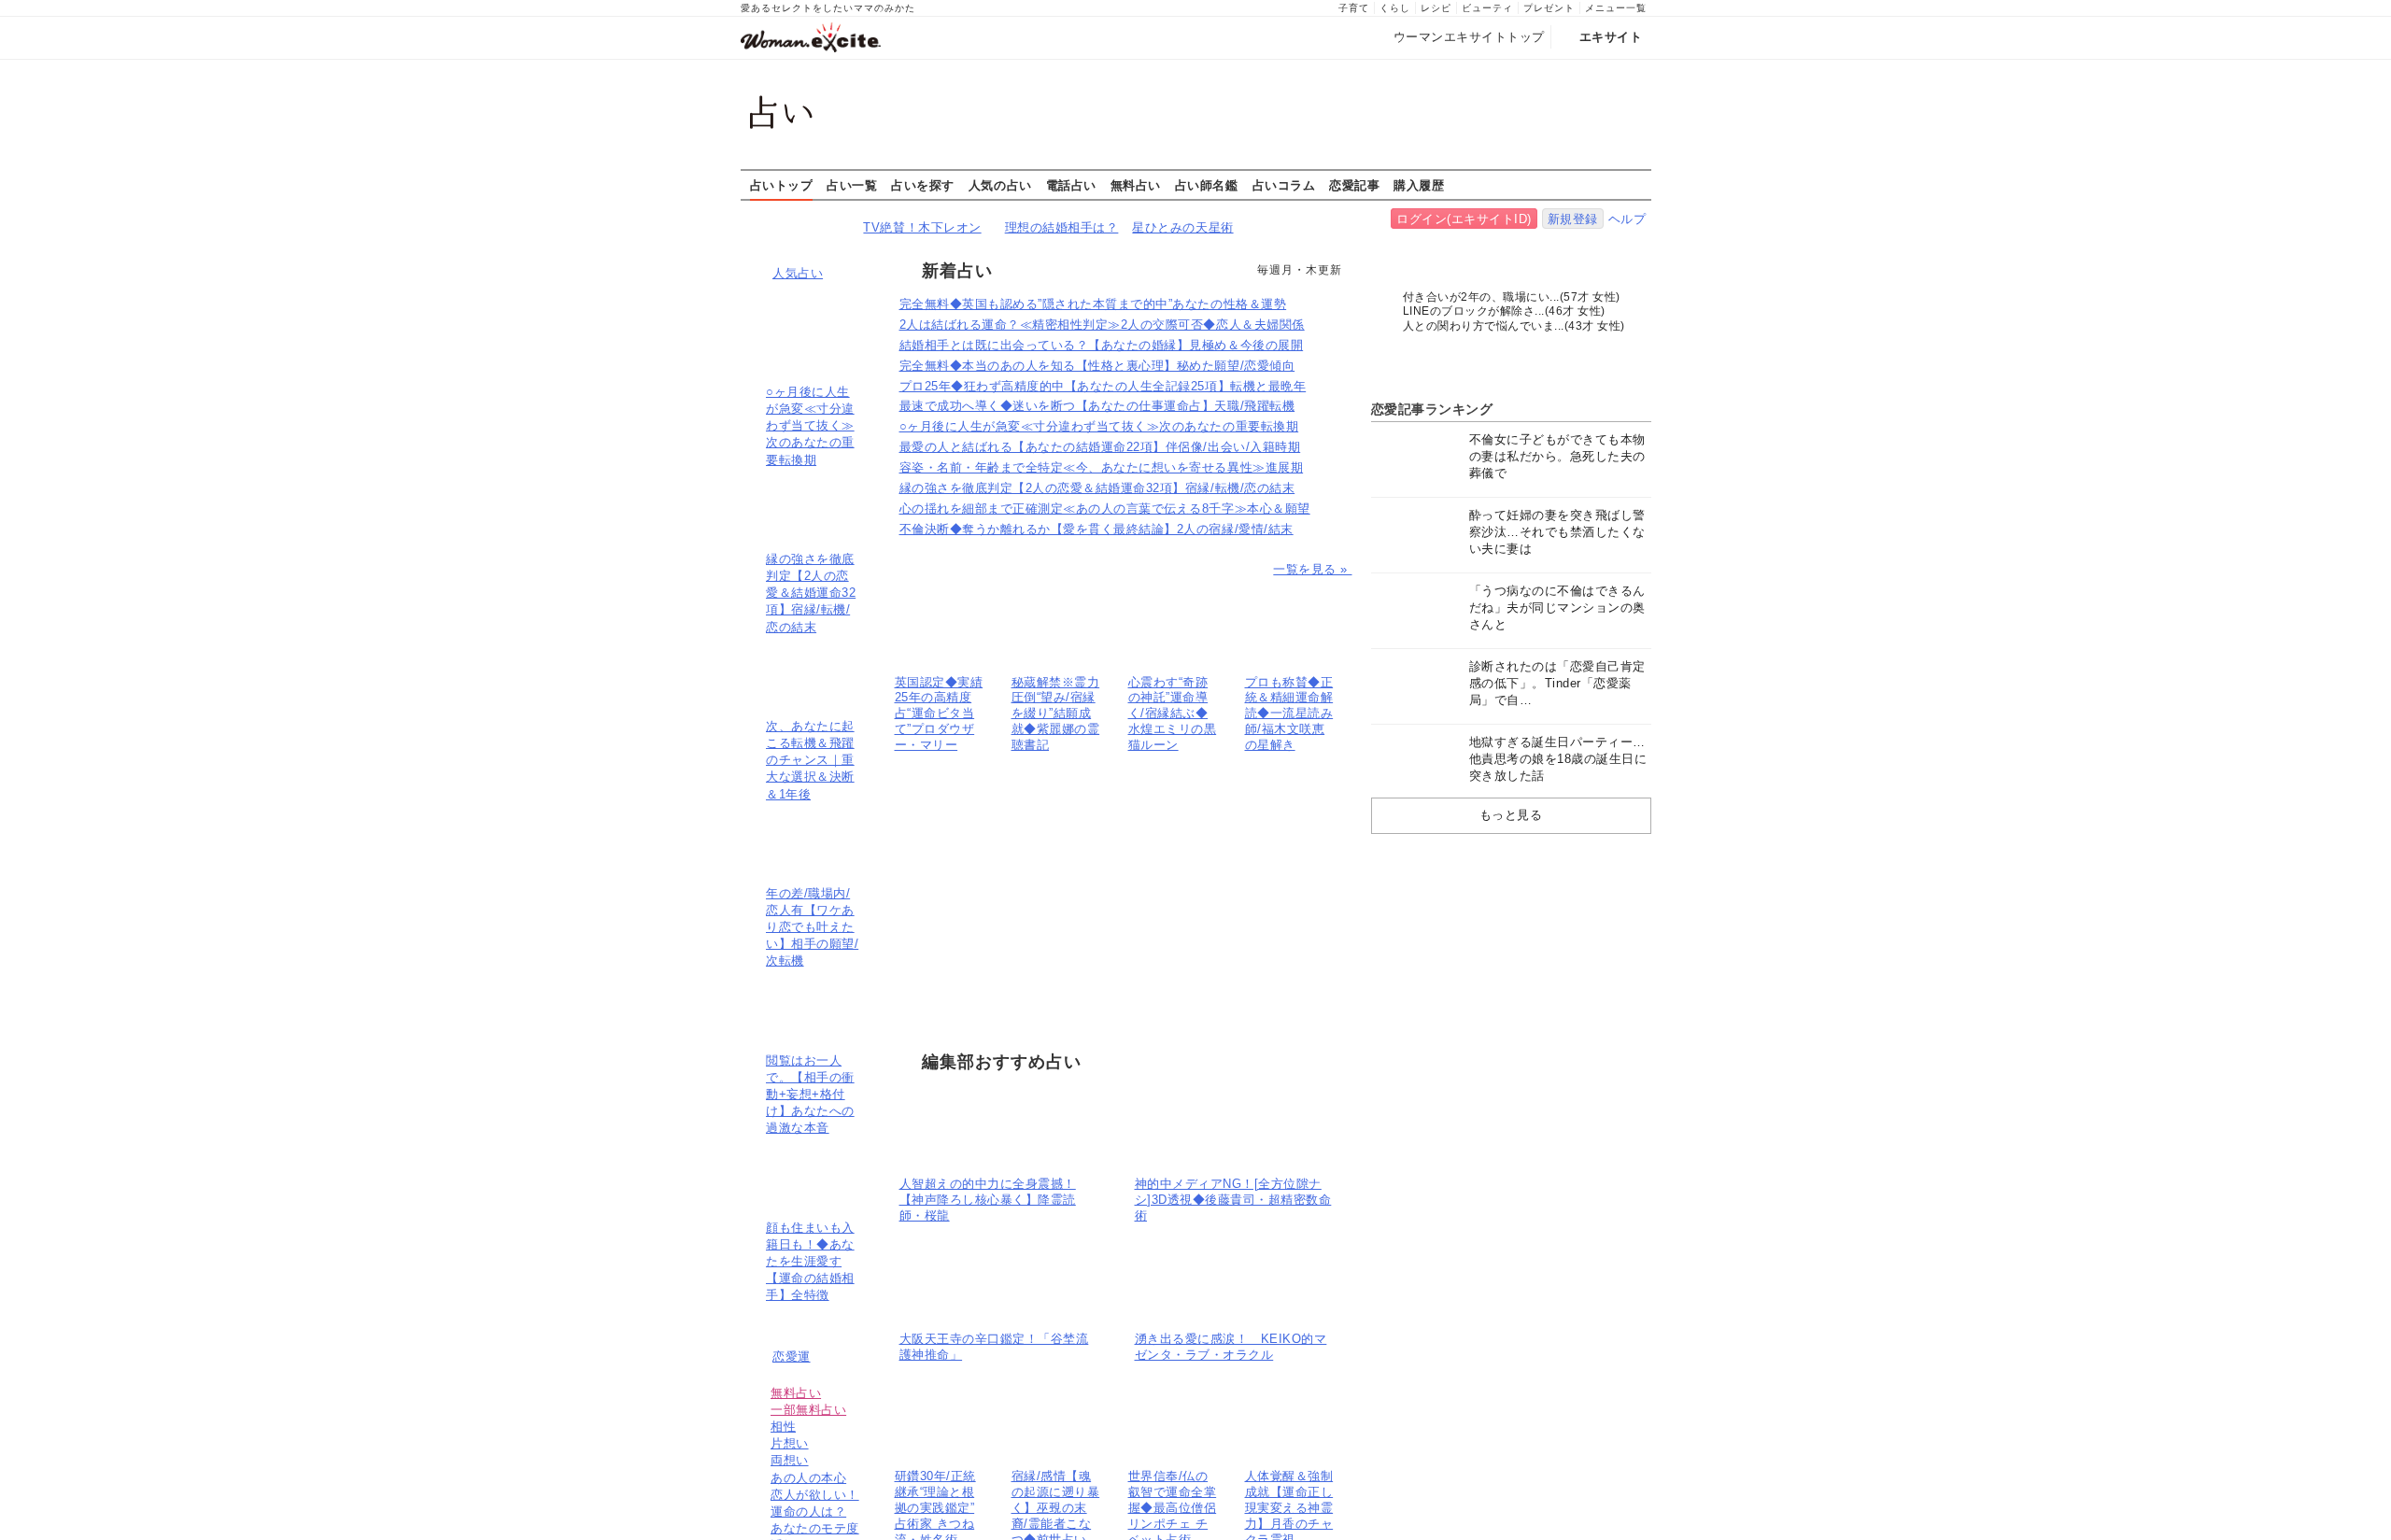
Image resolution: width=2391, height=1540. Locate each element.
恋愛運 (792, 1356)
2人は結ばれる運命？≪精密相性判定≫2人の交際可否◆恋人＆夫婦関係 (1102, 325)
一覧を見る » (1312, 569)
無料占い (1136, 185)
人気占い (798, 273)
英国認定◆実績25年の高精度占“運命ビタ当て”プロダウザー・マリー (939, 714)
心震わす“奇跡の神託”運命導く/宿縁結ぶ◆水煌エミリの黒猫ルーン (1173, 714)
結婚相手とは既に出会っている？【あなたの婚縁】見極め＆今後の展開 (1102, 345)
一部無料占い (808, 1410)
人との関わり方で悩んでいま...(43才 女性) (1514, 326)
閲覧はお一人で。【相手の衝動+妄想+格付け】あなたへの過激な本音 (810, 1095)
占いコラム (1284, 185)
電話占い (1071, 185)
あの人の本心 (808, 1478)
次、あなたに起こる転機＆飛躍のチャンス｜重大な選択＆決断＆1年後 (810, 760)
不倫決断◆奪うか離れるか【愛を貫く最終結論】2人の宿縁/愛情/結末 (1096, 529)
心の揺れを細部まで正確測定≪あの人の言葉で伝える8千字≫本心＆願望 (1105, 509)
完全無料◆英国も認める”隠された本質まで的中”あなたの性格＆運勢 (1093, 304)
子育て (1354, 8)
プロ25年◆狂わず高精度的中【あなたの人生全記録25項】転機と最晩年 (1103, 386)
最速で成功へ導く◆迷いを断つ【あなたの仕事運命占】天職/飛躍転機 (1097, 406)
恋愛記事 (1354, 185)
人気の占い (1000, 185)
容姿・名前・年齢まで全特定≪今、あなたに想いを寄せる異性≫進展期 (1102, 467)
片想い (790, 1443)
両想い (790, 1460)
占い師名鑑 (1207, 185)
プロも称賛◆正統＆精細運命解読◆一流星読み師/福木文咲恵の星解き (1289, 714)
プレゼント (1549, 8)
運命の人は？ (808, 1512)
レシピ (1436, 8)
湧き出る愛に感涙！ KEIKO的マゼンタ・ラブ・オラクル (1231, 1347)
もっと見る (1511, 815)
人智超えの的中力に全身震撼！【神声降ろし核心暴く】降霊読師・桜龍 (988, 1200)
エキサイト (1611, 37)
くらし (1395, 8)
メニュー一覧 (1616, 8)
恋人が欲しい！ (815, 1495)
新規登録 (1573, 219)
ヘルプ (1627, 219)
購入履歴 (1419, 185)
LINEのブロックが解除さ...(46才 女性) (1504, 311)
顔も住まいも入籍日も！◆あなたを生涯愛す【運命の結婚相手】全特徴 (810, 1262)
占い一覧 (852, 185)
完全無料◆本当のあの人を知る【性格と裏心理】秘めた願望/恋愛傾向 (1097, 366)
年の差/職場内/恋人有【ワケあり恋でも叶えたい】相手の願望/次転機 (812, 927)
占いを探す (923, 185)
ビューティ (1487, 8)
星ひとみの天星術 (1182, 227)
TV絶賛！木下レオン (922, 227)
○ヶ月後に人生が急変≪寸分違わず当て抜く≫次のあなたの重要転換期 (810, 426)
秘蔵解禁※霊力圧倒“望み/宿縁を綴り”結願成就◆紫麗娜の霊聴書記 (1056, 714)
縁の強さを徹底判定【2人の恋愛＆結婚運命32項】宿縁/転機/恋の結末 (811, 593)
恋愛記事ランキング (1432, 409)
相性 (783, 1427)
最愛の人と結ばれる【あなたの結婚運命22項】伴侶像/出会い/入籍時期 (1100, 447)
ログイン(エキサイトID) (1464, 219)
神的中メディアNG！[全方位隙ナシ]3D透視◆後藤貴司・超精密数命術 (1233, 1200)
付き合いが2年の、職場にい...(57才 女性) (1512, 297)
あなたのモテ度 (815, 1528)
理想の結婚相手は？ (1062, 227)
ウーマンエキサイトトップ (1469, 37)
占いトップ (782, 185)
